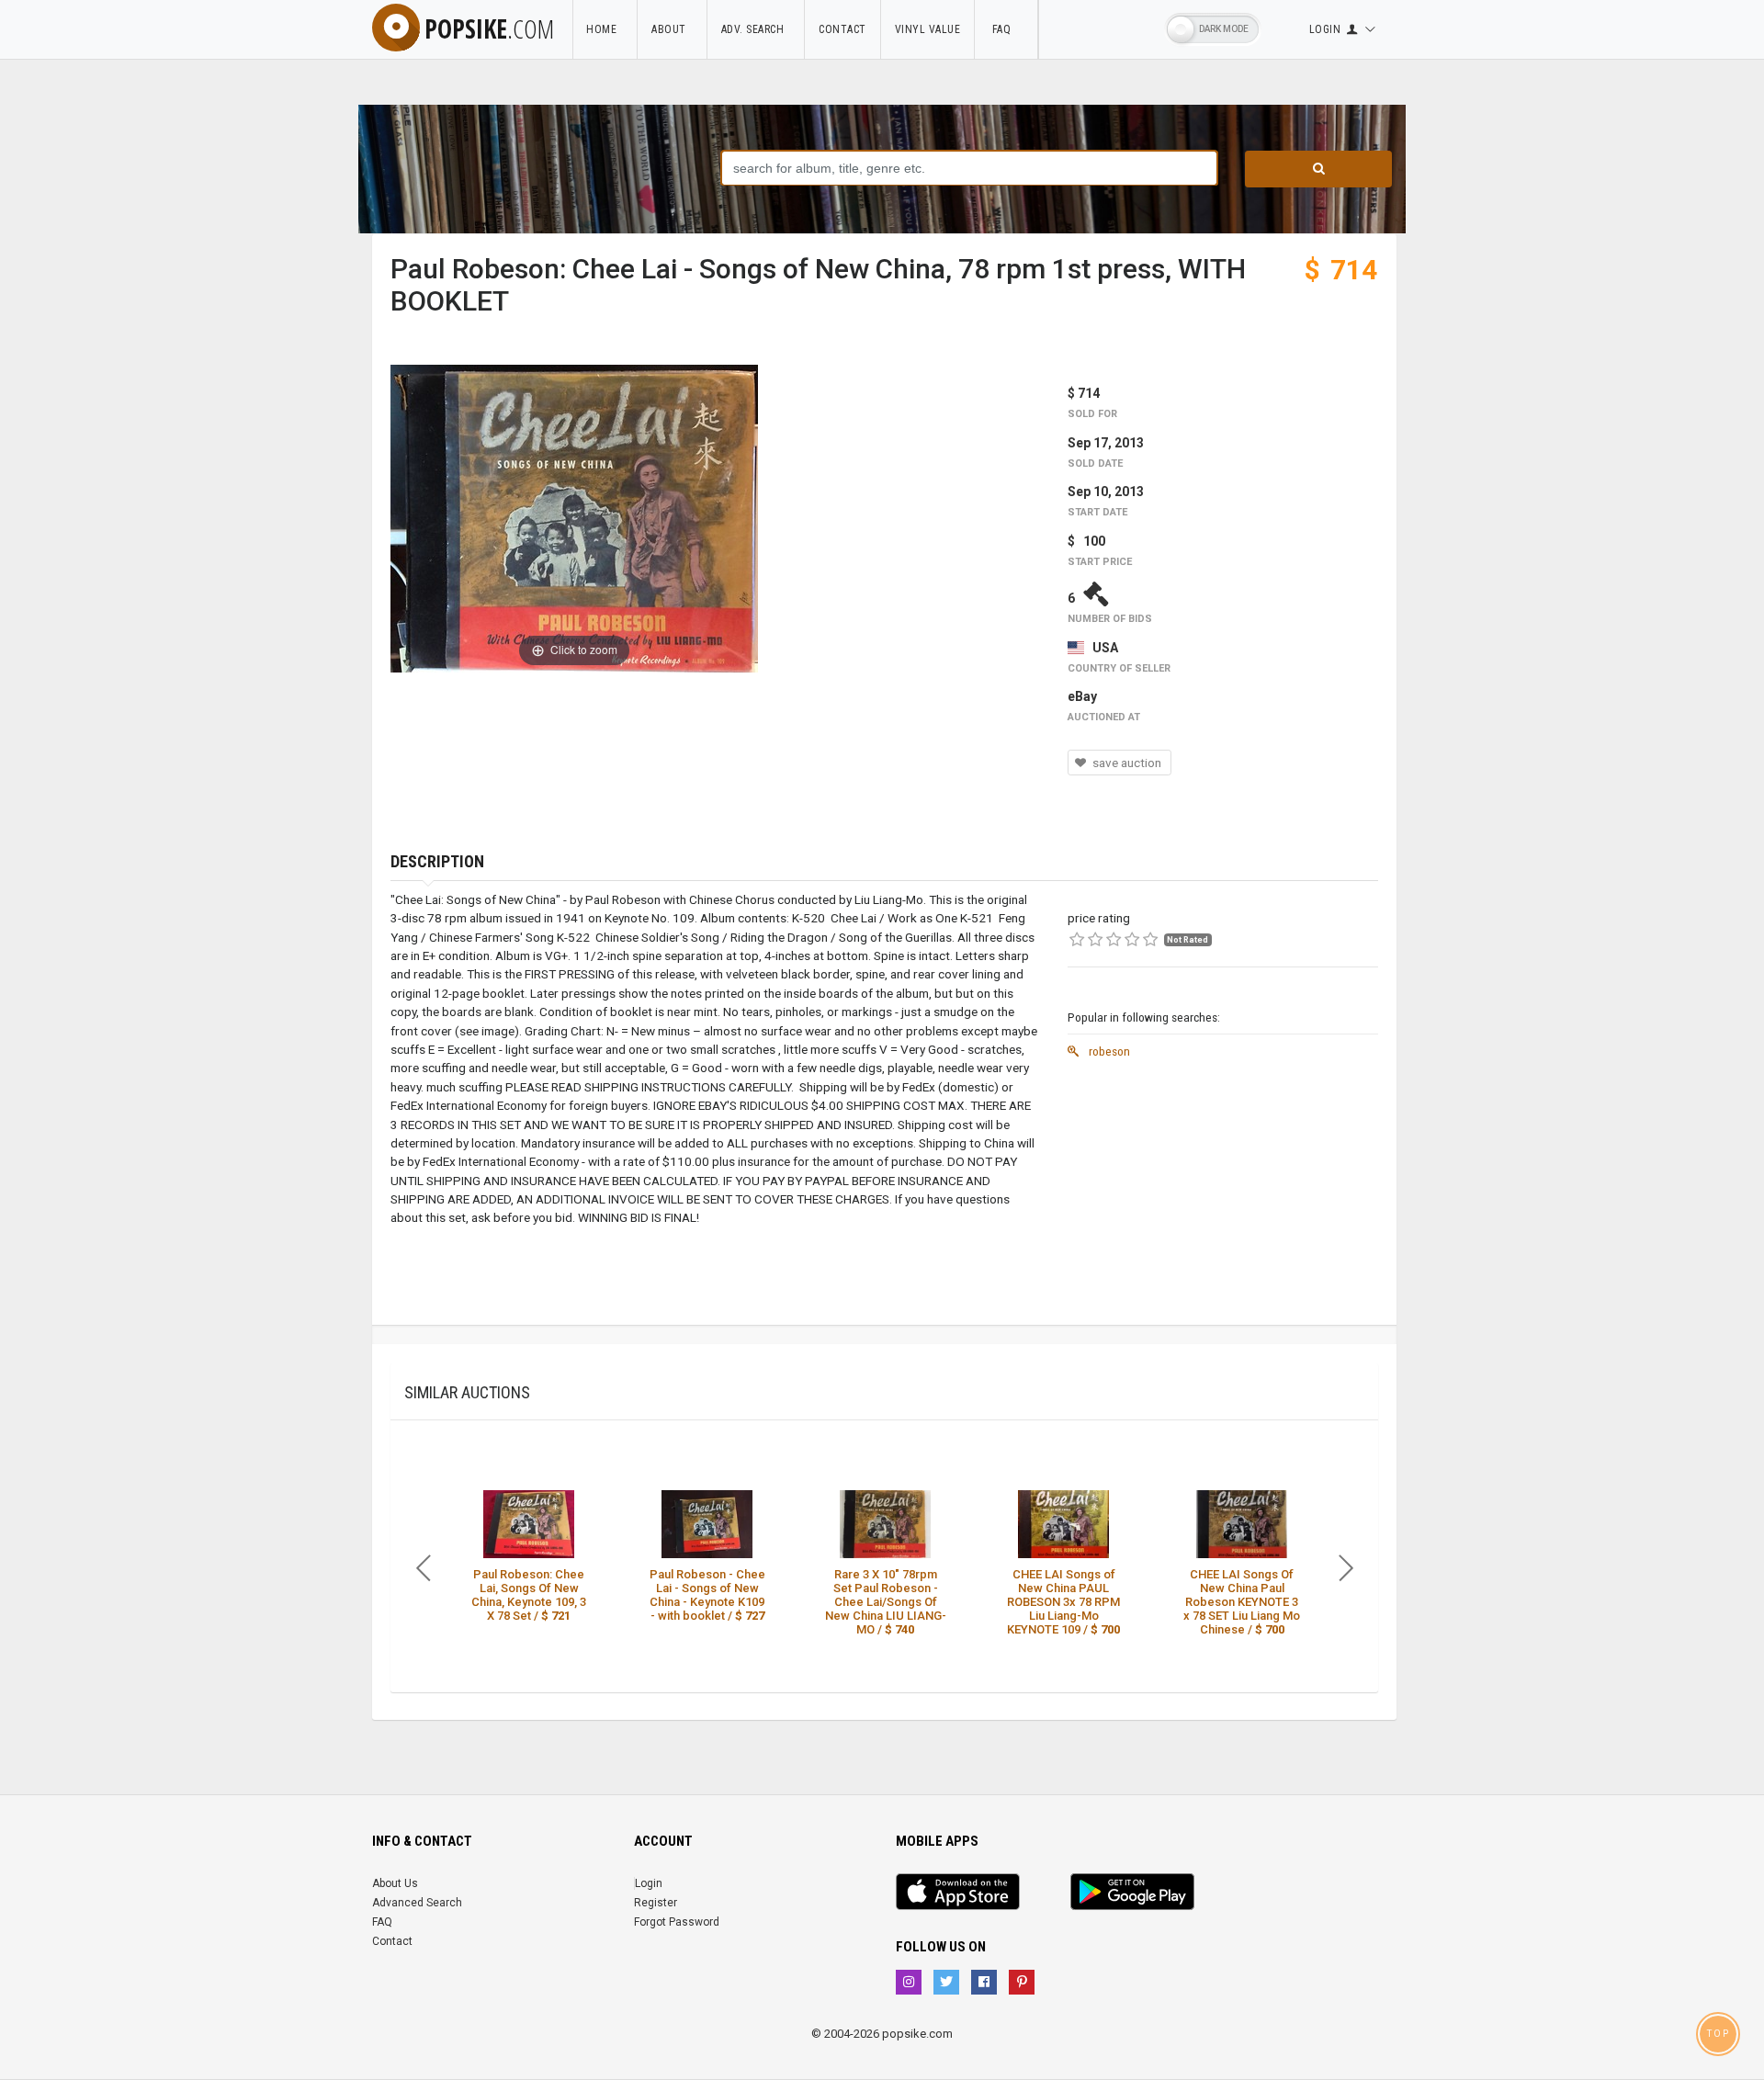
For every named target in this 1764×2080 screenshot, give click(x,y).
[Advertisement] (1223, 1196)
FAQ (1006, 29)
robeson (1108, 1051)
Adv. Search (756, 29)
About (672, 29)
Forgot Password (677, 1922)
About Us (395, 1883)
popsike (489, 28)
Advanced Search (417, 1903)
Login (649, 1883)
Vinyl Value (928, 29)
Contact (842, 29)
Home (605, 29)
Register (656, 1903)
